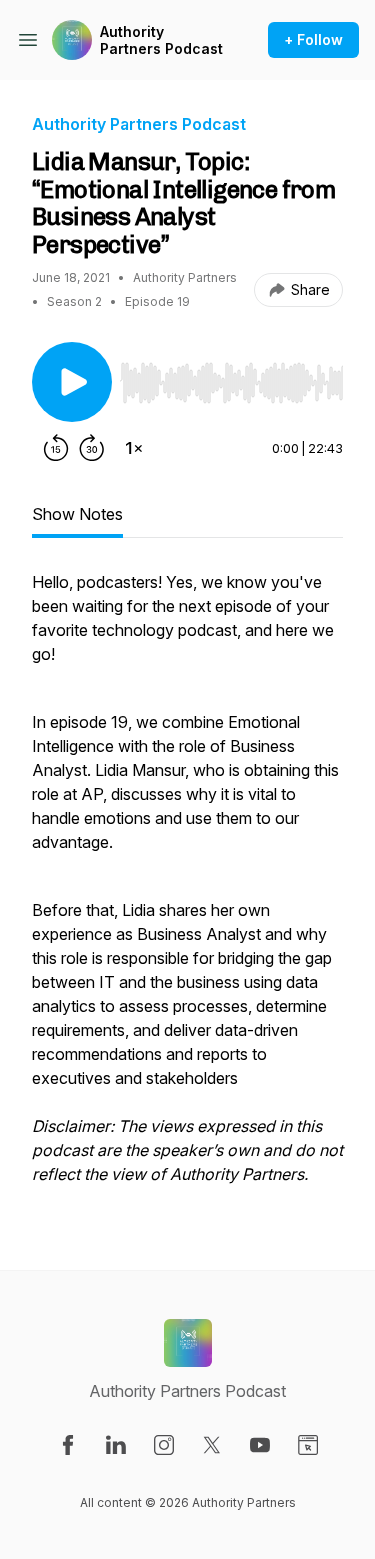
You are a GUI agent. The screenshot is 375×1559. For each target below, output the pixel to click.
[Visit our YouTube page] (260, 1445)
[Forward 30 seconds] (92, 448)
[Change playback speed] (134, 448)
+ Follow (313, 39)
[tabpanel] (187, 888)
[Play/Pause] (72, 382)
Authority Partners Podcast (161, 40)
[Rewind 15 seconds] (56, 448)
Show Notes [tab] (77, 514)
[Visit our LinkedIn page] (116, 1445)
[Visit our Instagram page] (164, 1445)
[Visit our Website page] (308, 1445)
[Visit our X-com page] (212, 1445)
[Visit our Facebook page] (68, 1445)
